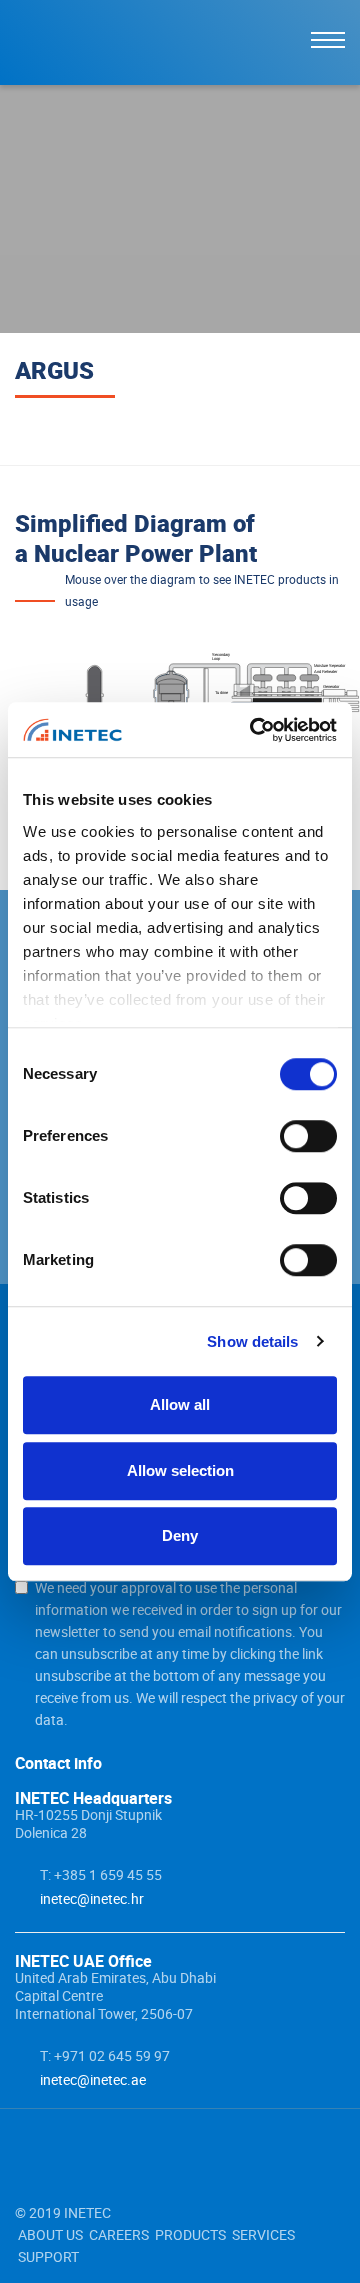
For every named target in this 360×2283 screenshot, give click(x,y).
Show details (252, 1341)
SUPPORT (48, 2256)
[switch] (308, 1136)
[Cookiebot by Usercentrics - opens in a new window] (254, 730)
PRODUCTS (190, 2234)
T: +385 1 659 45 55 (101, 1874)
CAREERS (119, 2234)
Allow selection (180, 1470)
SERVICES (263, 2234)
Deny (180, 1535)
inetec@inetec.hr (92, 1898)
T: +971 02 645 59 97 (105, 2055)
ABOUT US (50, 2234)
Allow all (180, 1404)
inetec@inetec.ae (93, 2079)
